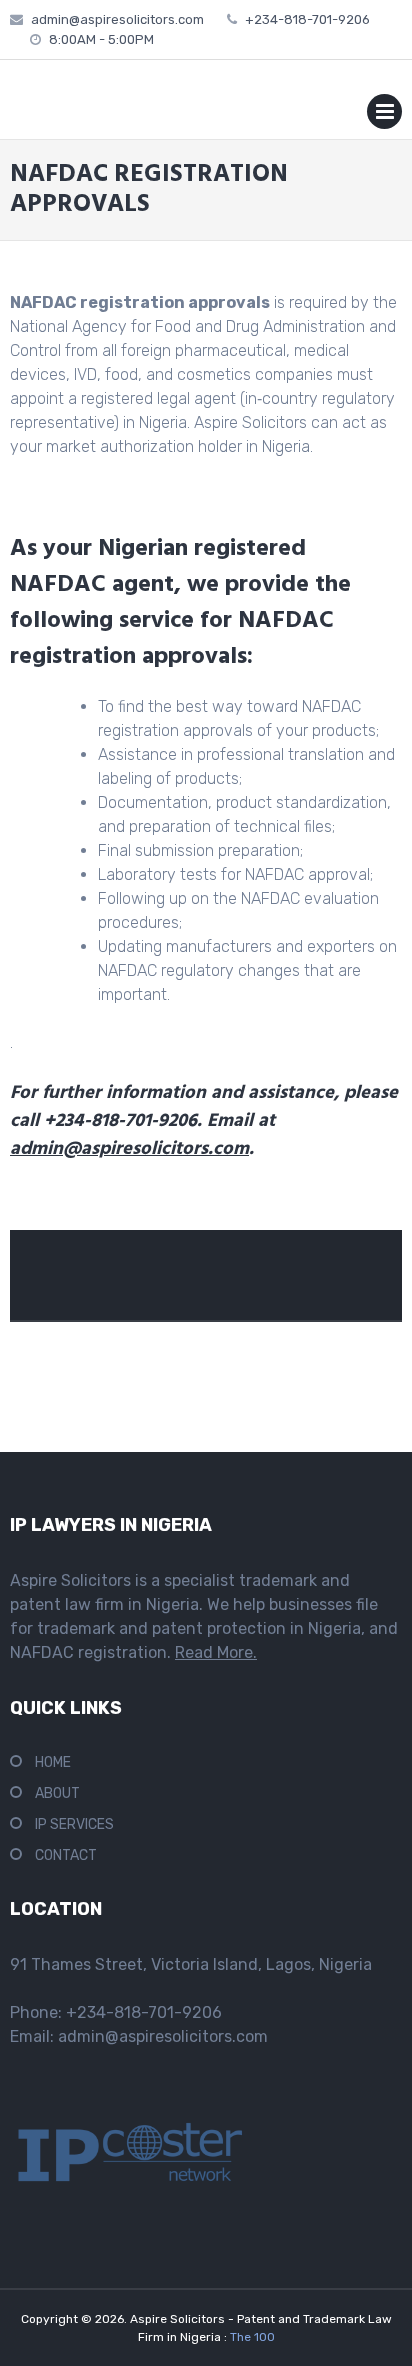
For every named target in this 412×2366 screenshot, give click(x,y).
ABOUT (57, 1793)
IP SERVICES (74, 1824)
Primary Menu (384, 115)
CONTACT (66, 1855)
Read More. (216, 1652)
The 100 (252, 2337)
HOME (53, 1762)
